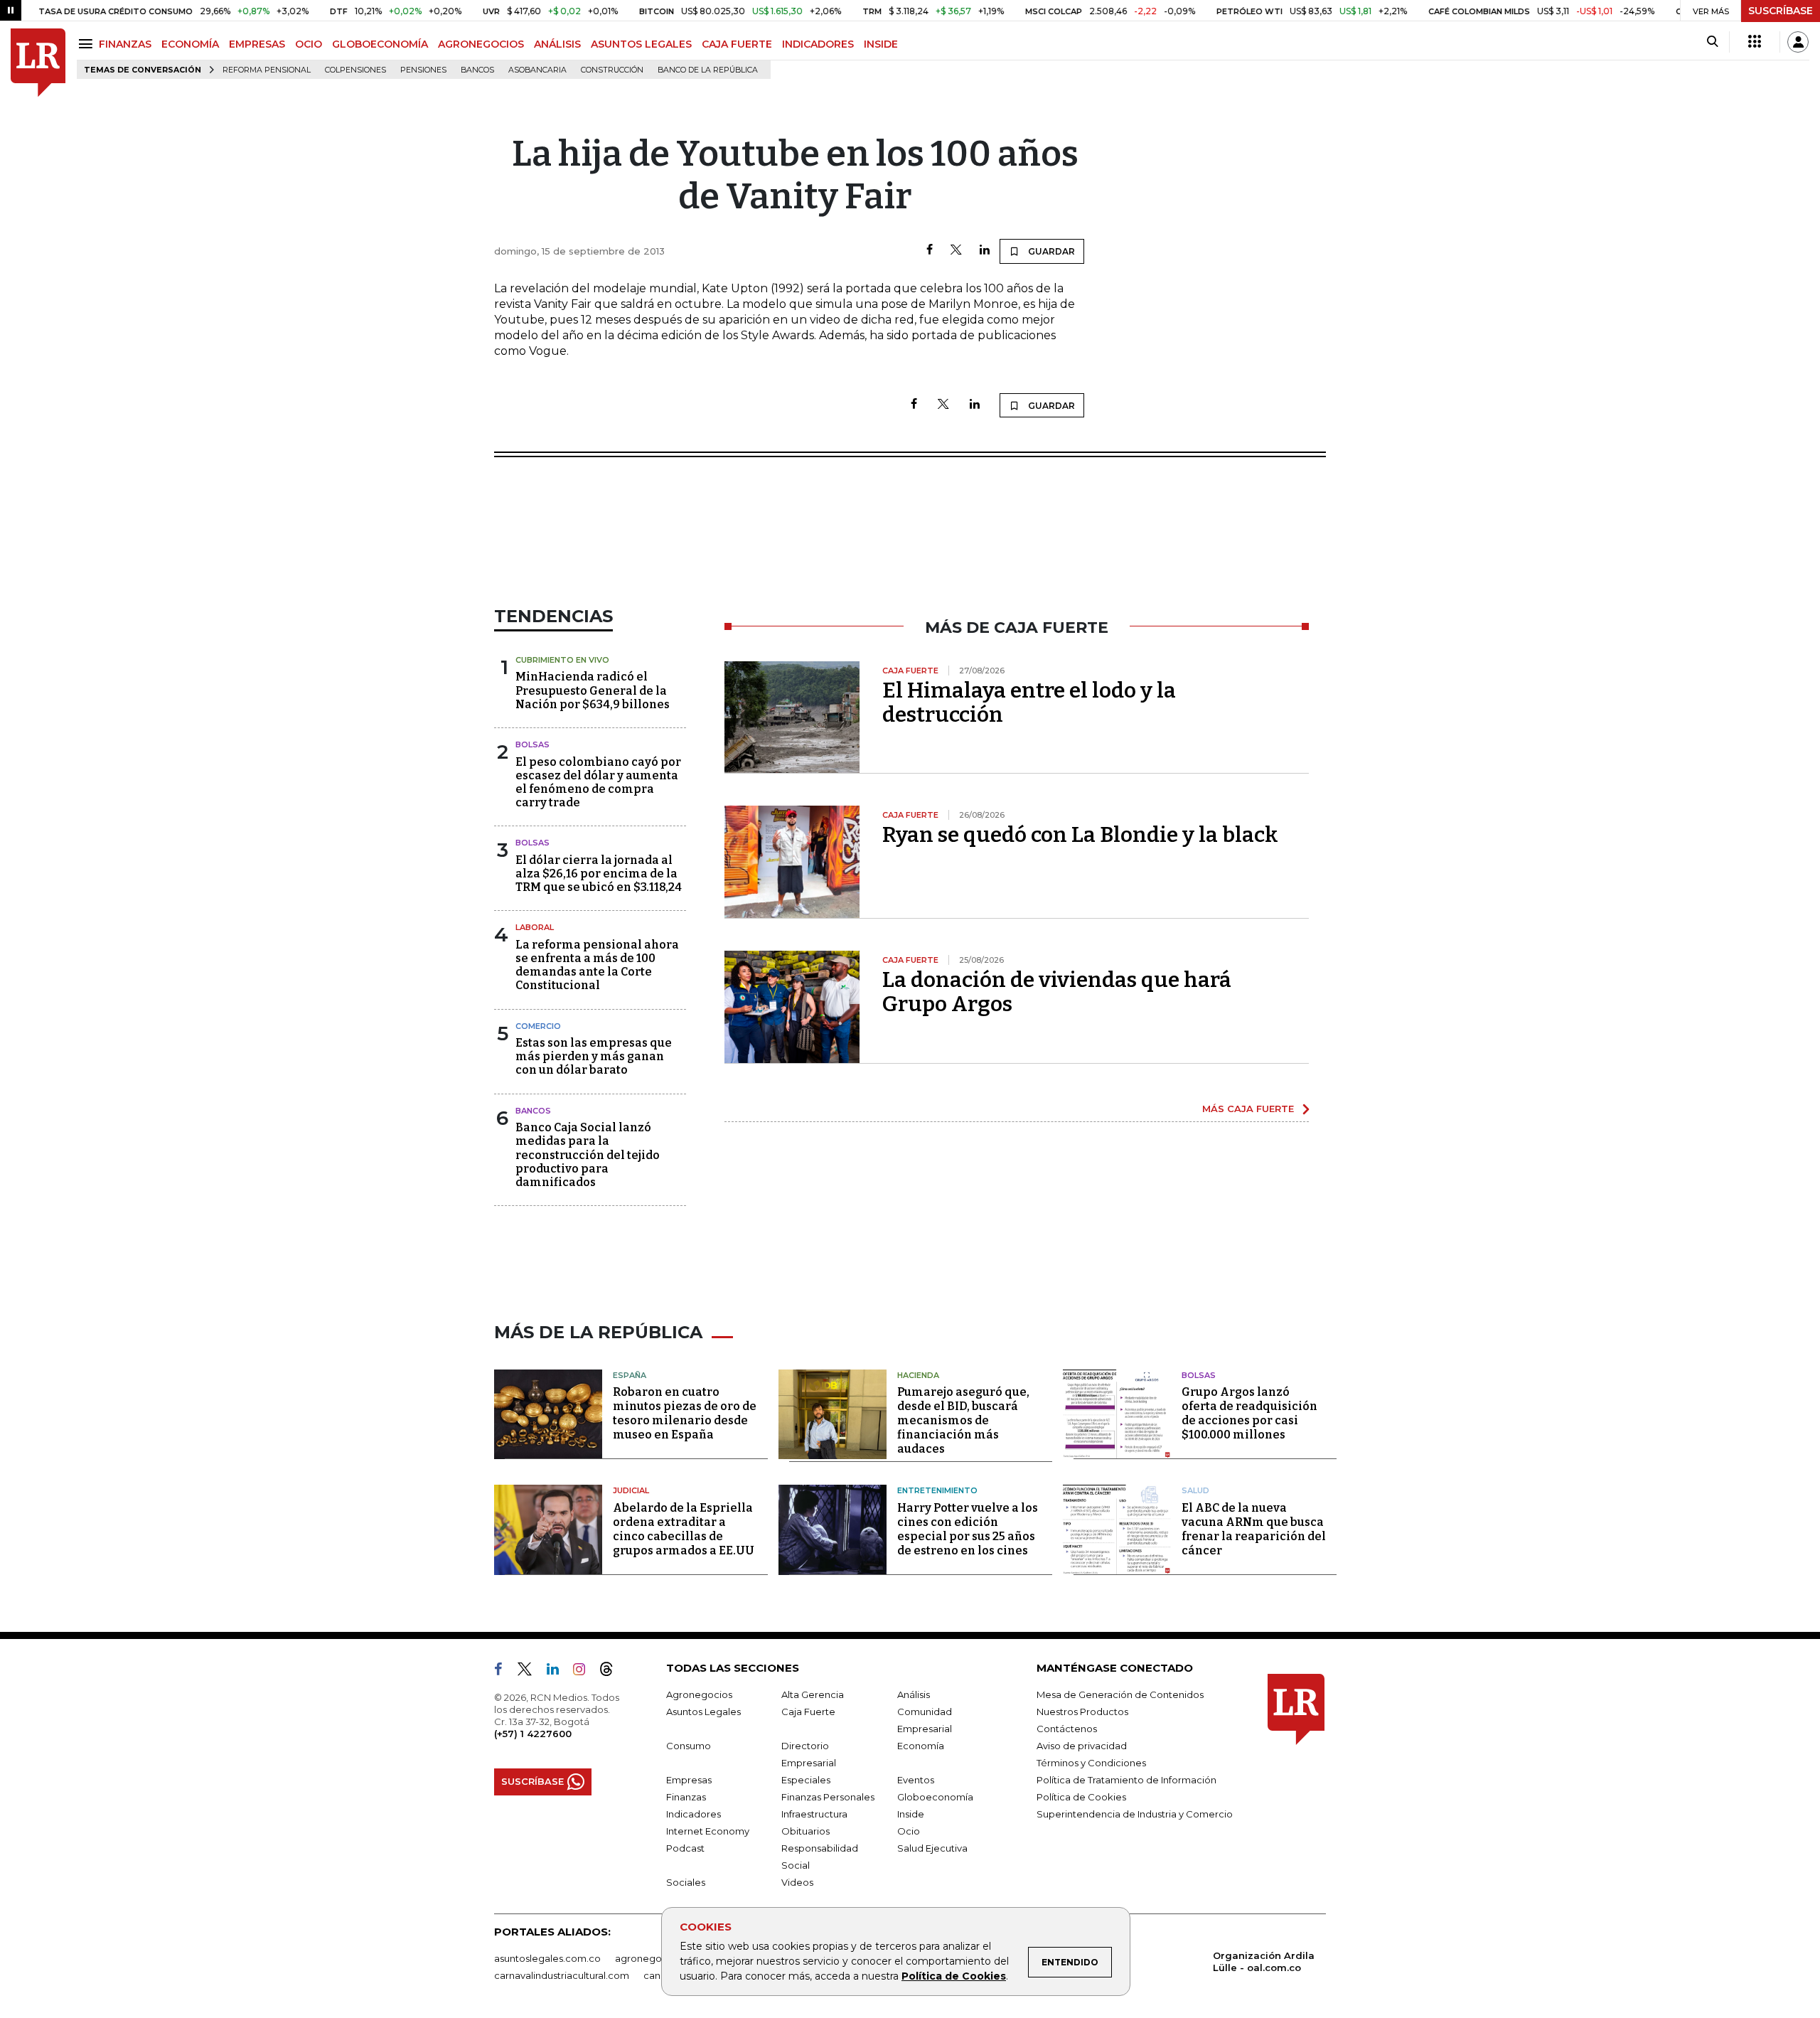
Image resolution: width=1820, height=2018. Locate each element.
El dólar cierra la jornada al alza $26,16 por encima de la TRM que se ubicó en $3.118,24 (599, 874)
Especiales (806, 1780)
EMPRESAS (257, 44)
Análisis (914, 1694)
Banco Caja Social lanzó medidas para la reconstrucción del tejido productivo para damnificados (588, 1155)
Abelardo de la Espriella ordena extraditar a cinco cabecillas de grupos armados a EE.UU (684, 1529)
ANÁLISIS (557, 44)
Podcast (685, 1848)
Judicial (631, 1490)
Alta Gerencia (813, 1694)
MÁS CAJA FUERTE (1248, 1109)
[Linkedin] (985, 251)
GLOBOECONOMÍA (380, 44)
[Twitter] (956, 251)
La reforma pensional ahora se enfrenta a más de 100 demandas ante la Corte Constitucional (597, 965)
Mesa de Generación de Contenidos (1120, 1694)
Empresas (689, 1780)
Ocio (909, 1831)
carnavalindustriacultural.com (562, 1975)
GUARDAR (1050, 251)
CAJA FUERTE (737, 44)
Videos (797, 1882)
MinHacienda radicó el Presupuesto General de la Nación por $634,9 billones (593, 690)
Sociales (686, 1882)
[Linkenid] (558, 1672)
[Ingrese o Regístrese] (1798, 42)
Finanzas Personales (828, 1797)
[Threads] (612, 1672)
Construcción (612, 70)
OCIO (309, 44)
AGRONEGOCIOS (481, 44)
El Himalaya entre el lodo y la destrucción (1029, 703)
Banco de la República (708, 70)
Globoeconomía (935, 1797)
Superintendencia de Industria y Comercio (1135, 1814)
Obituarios (805, 1831)
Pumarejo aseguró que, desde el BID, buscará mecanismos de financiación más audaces (963, 1420)
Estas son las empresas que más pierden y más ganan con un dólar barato (594, 1056)
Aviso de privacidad (1082, 1746)
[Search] (1712, 42)
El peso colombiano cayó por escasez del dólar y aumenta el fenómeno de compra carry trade (598, 783)
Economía (921, 1746)
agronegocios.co (655, 1958)
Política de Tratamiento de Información (1126, 1780)
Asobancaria (537, 70)
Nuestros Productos (1082, 1712)
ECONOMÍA (190, 44)
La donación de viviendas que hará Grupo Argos (1057, 992)
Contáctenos (1067, 1729)
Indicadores (694, 1814)
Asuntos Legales (703, 1712)
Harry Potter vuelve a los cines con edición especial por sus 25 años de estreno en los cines (968, 1529)
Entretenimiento (937, 1490)
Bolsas (532, 744)
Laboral (535, 927)
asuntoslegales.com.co (547, 1958)
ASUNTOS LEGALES (641, 44)
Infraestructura (814, 1814)
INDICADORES (818, 44)
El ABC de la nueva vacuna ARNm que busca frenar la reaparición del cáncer (1254, 1529)
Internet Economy (708, 1831)
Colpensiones (355, 70)
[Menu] (88, 44)
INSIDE (881, 44)
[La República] (38, 63)
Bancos (477, 70)
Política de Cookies (954, 1976)
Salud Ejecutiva (932, 1848)
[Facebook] (930, 251)
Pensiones (423, 70)
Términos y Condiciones (1091, 1763)
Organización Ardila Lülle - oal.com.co (1264, 1961)
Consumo (689, 1746)
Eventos (916, 1780)
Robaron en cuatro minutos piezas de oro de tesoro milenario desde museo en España (685, 1413)
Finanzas (686, 1797)
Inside (911, 1814)
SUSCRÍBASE (1781, 11)
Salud (1195, 1490)
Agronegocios (699, 1694)
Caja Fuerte (808, 1712)
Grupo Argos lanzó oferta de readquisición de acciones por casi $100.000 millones (1249, 1413)
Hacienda (918, 1375)
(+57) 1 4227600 (533, 1734)
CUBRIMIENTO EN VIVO (562, 660)
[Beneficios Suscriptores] (1755, 42)
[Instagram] (585, 1672)
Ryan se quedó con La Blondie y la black (1080, 835)
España (630, 1375)
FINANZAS (125, 44)
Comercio (538, 1026)
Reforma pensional (267, 70)
